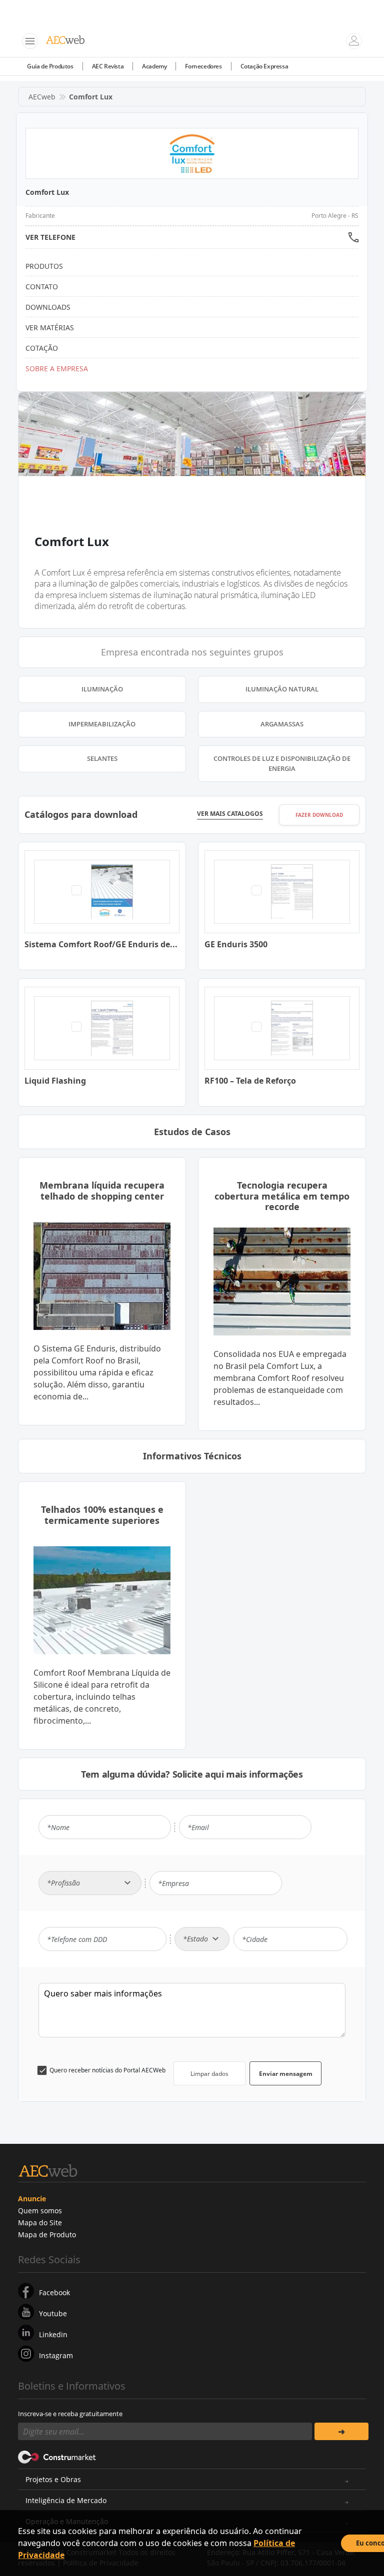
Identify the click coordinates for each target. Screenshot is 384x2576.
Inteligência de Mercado (66, 2500)
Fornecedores (203, 66)
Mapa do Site (40, 2223)
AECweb (42, 97)
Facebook (54, 2292)
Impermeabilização (102, 724)
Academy (154, 66)
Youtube (53, 2313)
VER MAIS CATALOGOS (230, 814)
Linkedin (53, 2334)
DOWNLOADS (48, 307)
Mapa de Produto (47, 2235)
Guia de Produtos (50, 66)
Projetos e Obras (53, 2479)
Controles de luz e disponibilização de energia (282, 763)
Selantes (102, 758)
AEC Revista (108, 66)
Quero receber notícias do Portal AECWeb (107, 2070)
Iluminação (102, 689)
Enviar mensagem (286, 2074)
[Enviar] (341, 2431)
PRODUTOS (44, 266)
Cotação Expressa (264, 66)
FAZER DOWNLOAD (319, 815)
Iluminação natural (282, 689)
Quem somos (40, 2211)
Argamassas (282, 724)
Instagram (56, 2355)
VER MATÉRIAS (50, 327)
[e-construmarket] (57, 2456)
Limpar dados (209, 2074)
